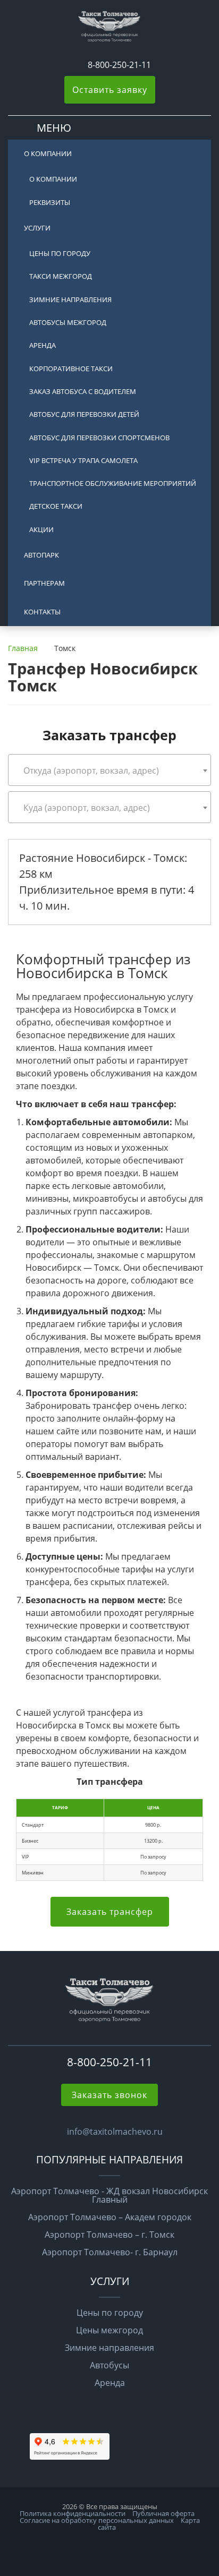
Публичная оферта (163, 2513)
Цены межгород (109, 2330)
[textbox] (109, 771)
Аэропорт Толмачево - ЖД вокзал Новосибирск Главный (109, 2195)
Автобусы (109, 2365)
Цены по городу (60, 253)
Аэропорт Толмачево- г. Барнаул (110, 2252)
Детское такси (56, 506)
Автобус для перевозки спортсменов (99, 438)
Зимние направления (70, 299)
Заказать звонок (109, 2095)
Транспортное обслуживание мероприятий (113, 483)
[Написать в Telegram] (82, 65)
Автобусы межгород (68, 322)
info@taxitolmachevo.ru (115, 2132)
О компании (48, 153)
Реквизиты (50, 202)
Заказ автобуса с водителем (83, 391)
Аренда (43, 345)
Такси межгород (61, 276)
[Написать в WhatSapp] (73, 65)
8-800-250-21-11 (119, 65)
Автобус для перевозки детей (84, 414)
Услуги (37, 228)
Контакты (42, 612)
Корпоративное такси (71, 369)
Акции (41, 529)
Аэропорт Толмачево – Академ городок (110, 2217)
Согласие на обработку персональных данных (97, 2520)
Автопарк (41, 555)
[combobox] (109, 770)
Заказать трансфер (110, 1912)
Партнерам (44, 583)
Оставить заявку (110, 90)
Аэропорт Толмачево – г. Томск (109, 2235)
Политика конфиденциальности (73, 2513)
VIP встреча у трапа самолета (83, 460)
